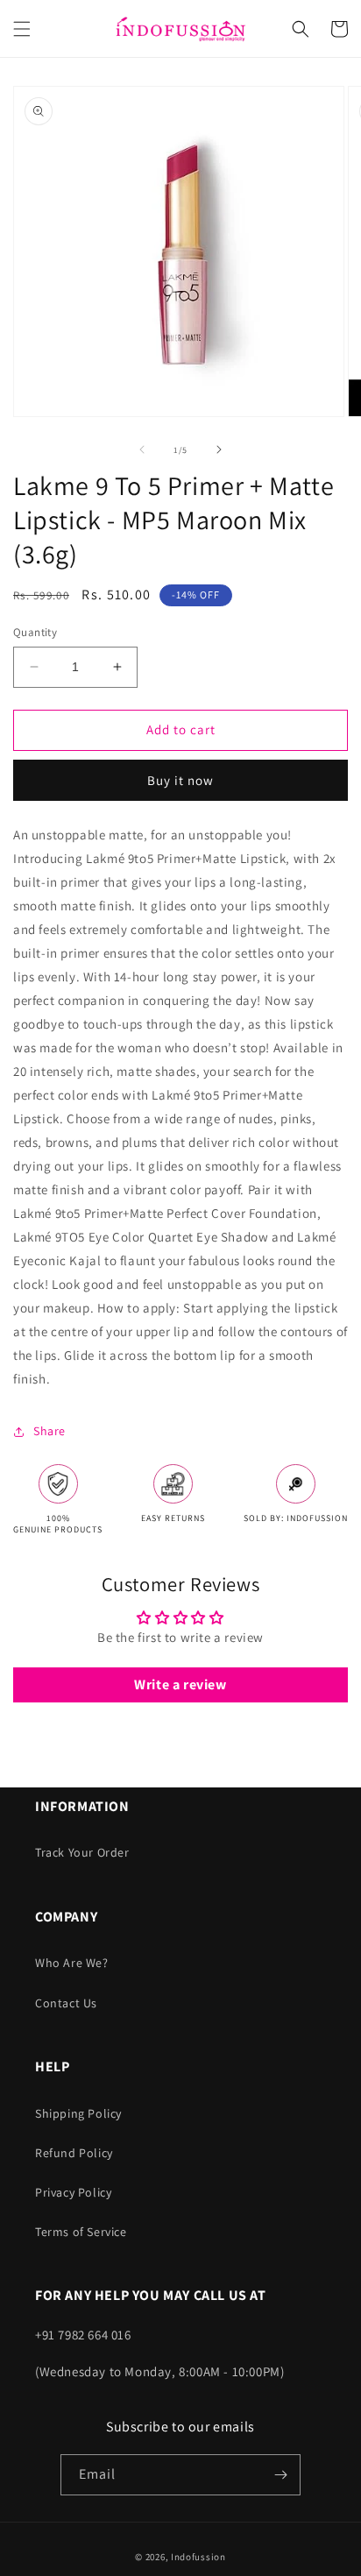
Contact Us (66, 2003)
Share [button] (50, 1431)
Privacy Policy (73, 2192)
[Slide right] (219, 449)
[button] (22, 29)
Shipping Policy (78, 2113)
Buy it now (180, 780)
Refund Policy (74, 2153)
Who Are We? (72, 1963)
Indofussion (198, 2557)
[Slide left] (142, 449)
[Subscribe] (280, 2475)
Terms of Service (81, 2232)
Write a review (180, 1684)
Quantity (35, 632)
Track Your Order (82, 1852)
